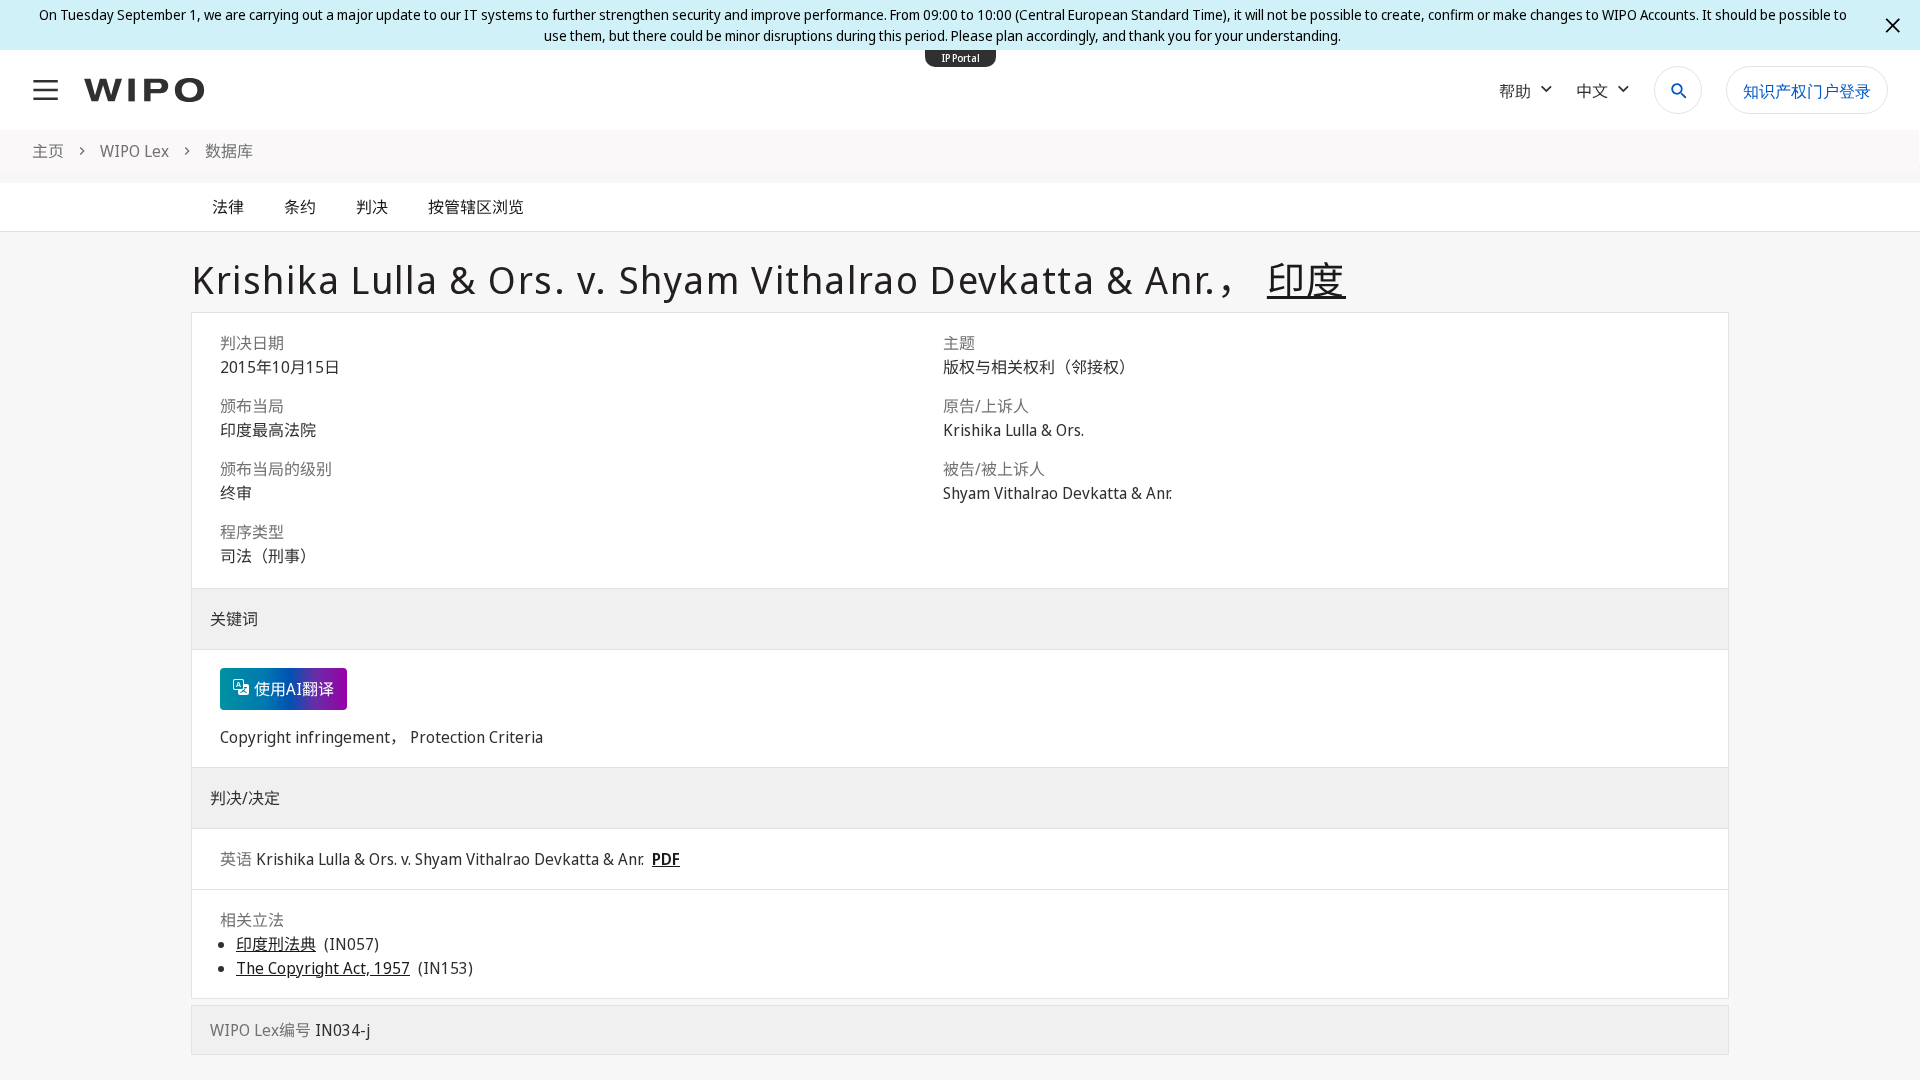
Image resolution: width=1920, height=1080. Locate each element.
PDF (666, 859)
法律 (228, 207)
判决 (372, 207)
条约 (300, 207)
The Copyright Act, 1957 (323, 968)
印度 (1306, 279)
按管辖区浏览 (476, 207)
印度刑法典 (276, 944)
